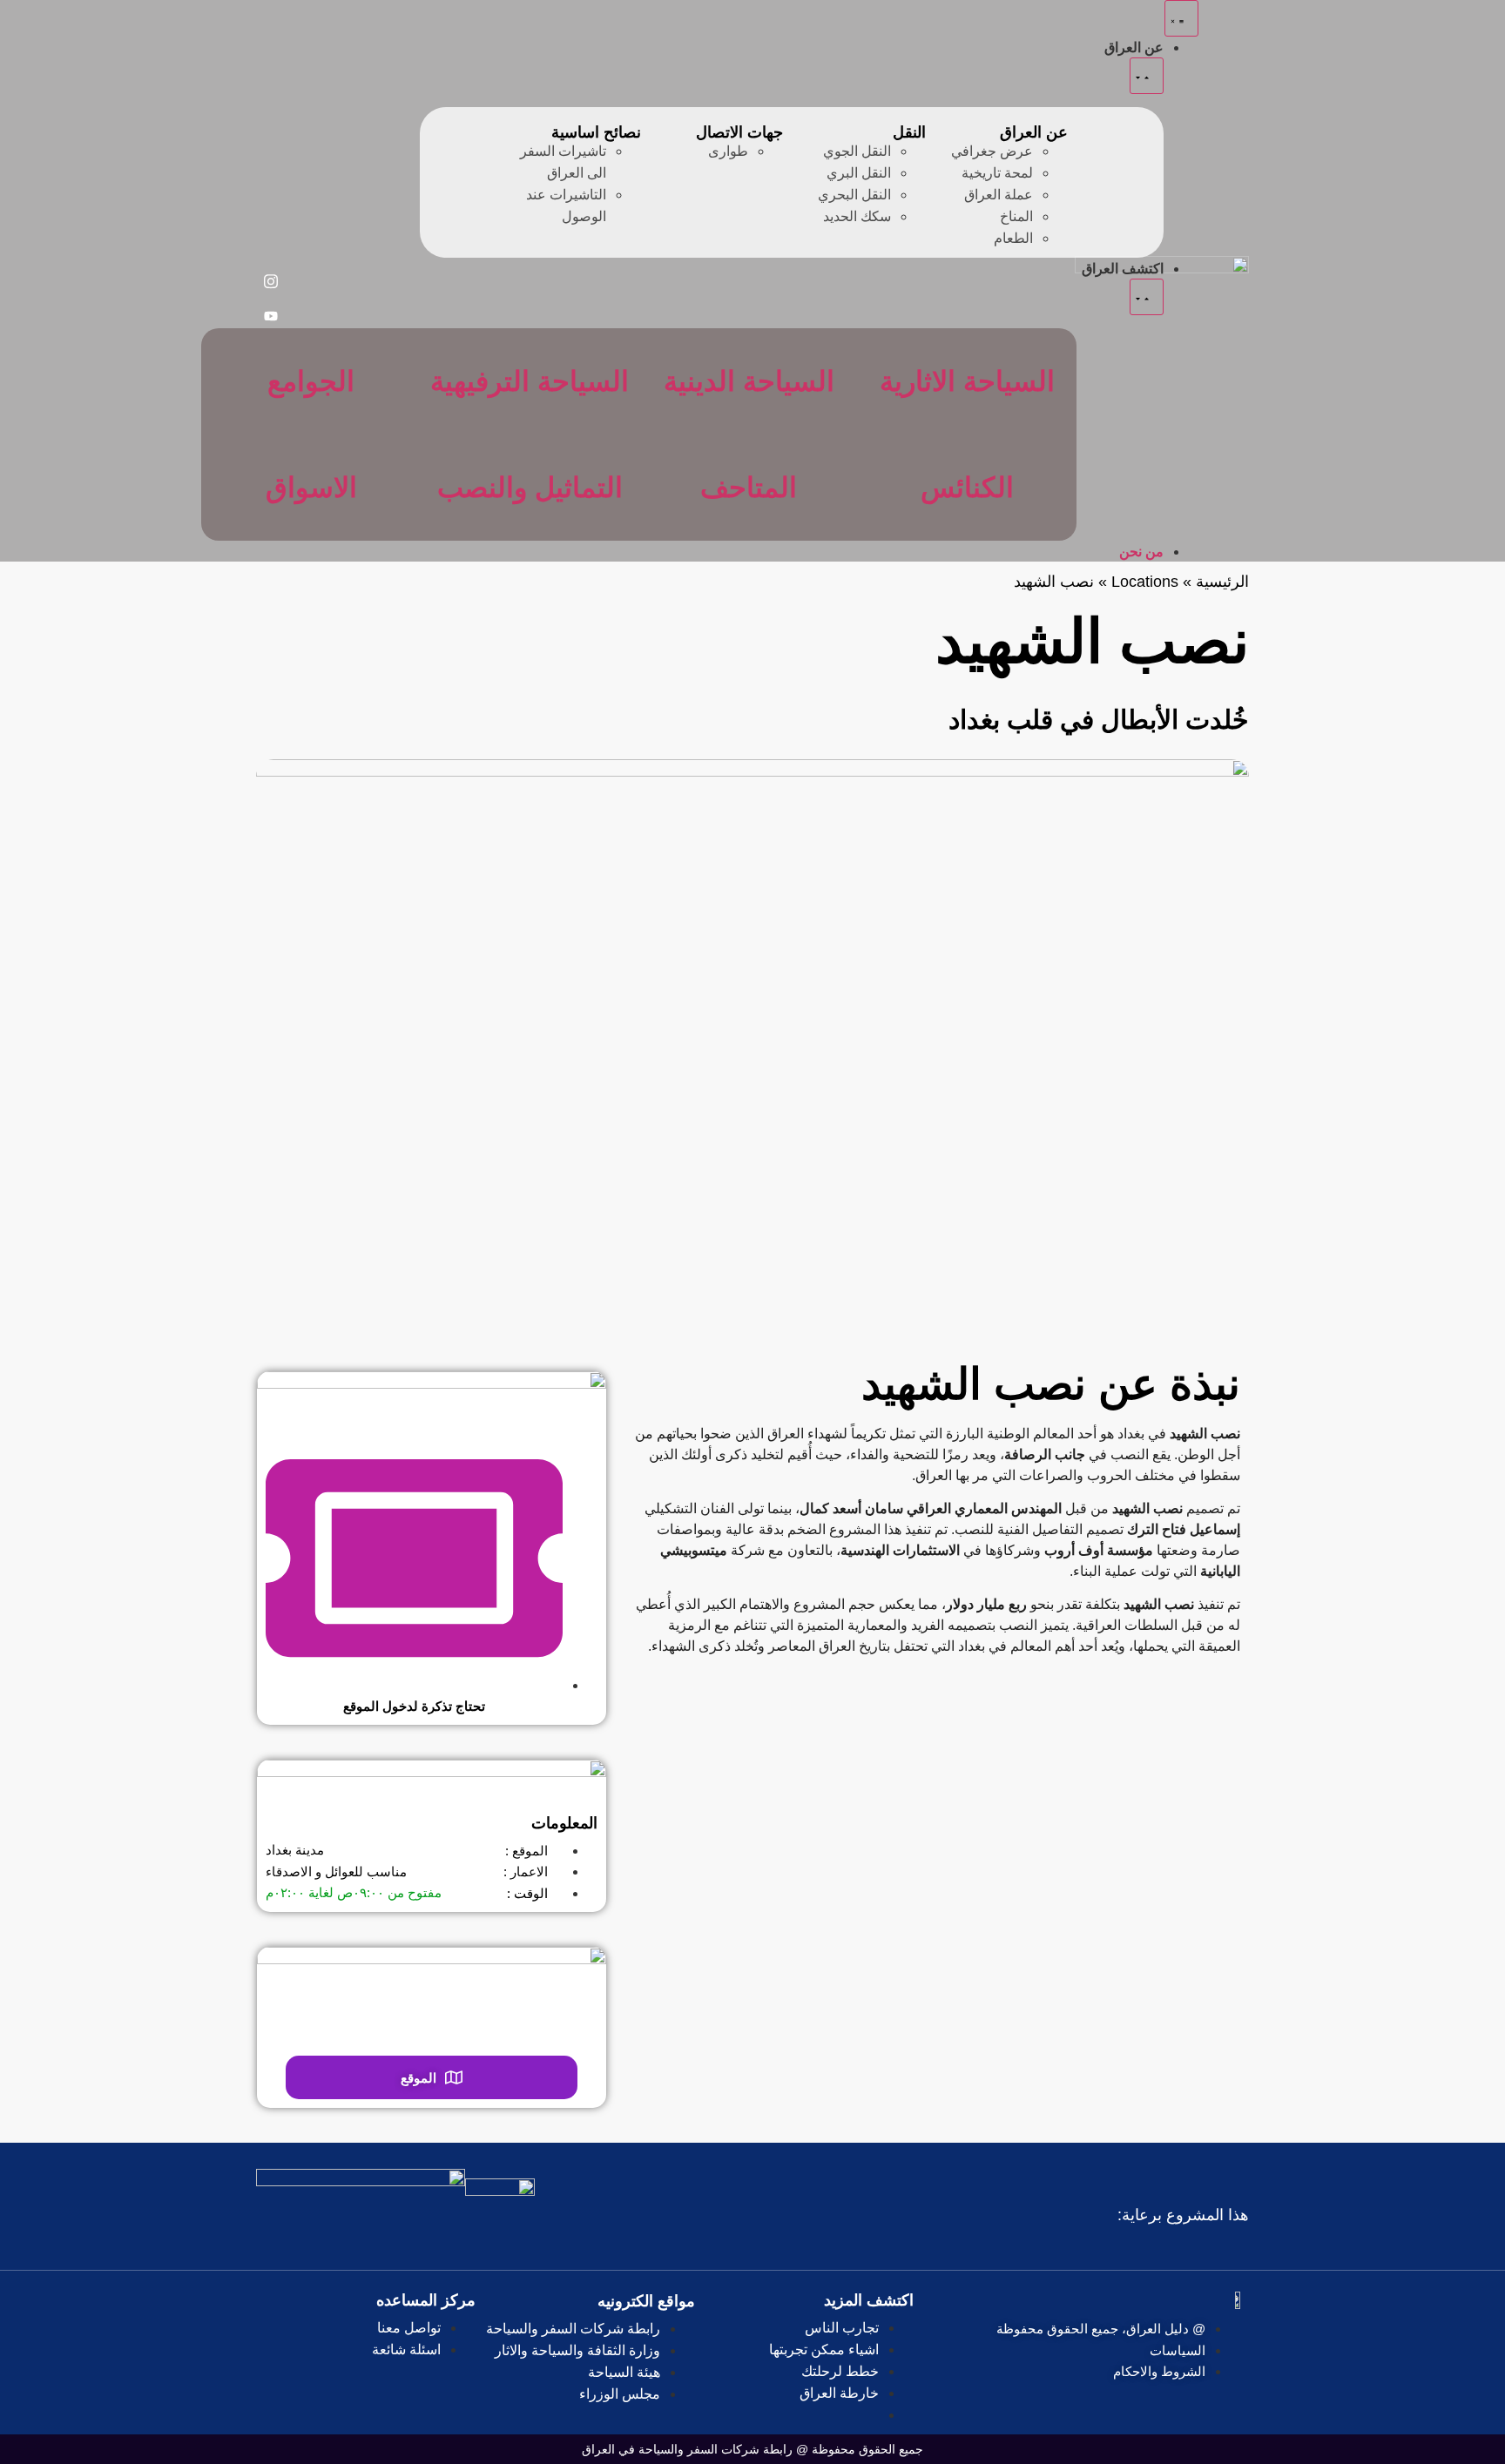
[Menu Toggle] (1181, 18)
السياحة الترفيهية (530, 381)
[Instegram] (271, 281)
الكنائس (967, 488)
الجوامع (311, 381)
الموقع (418, 2078)
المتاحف (749, 488)
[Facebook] (271, 246)
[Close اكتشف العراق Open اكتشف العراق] (1147, 297)
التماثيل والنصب (530, 488)
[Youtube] (271, 316)
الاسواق (311, 488)
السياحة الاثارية (967, 381)
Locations (1145, 582)
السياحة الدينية (749, 381)
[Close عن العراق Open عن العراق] (1147, 76)
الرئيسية (1222, 582)
